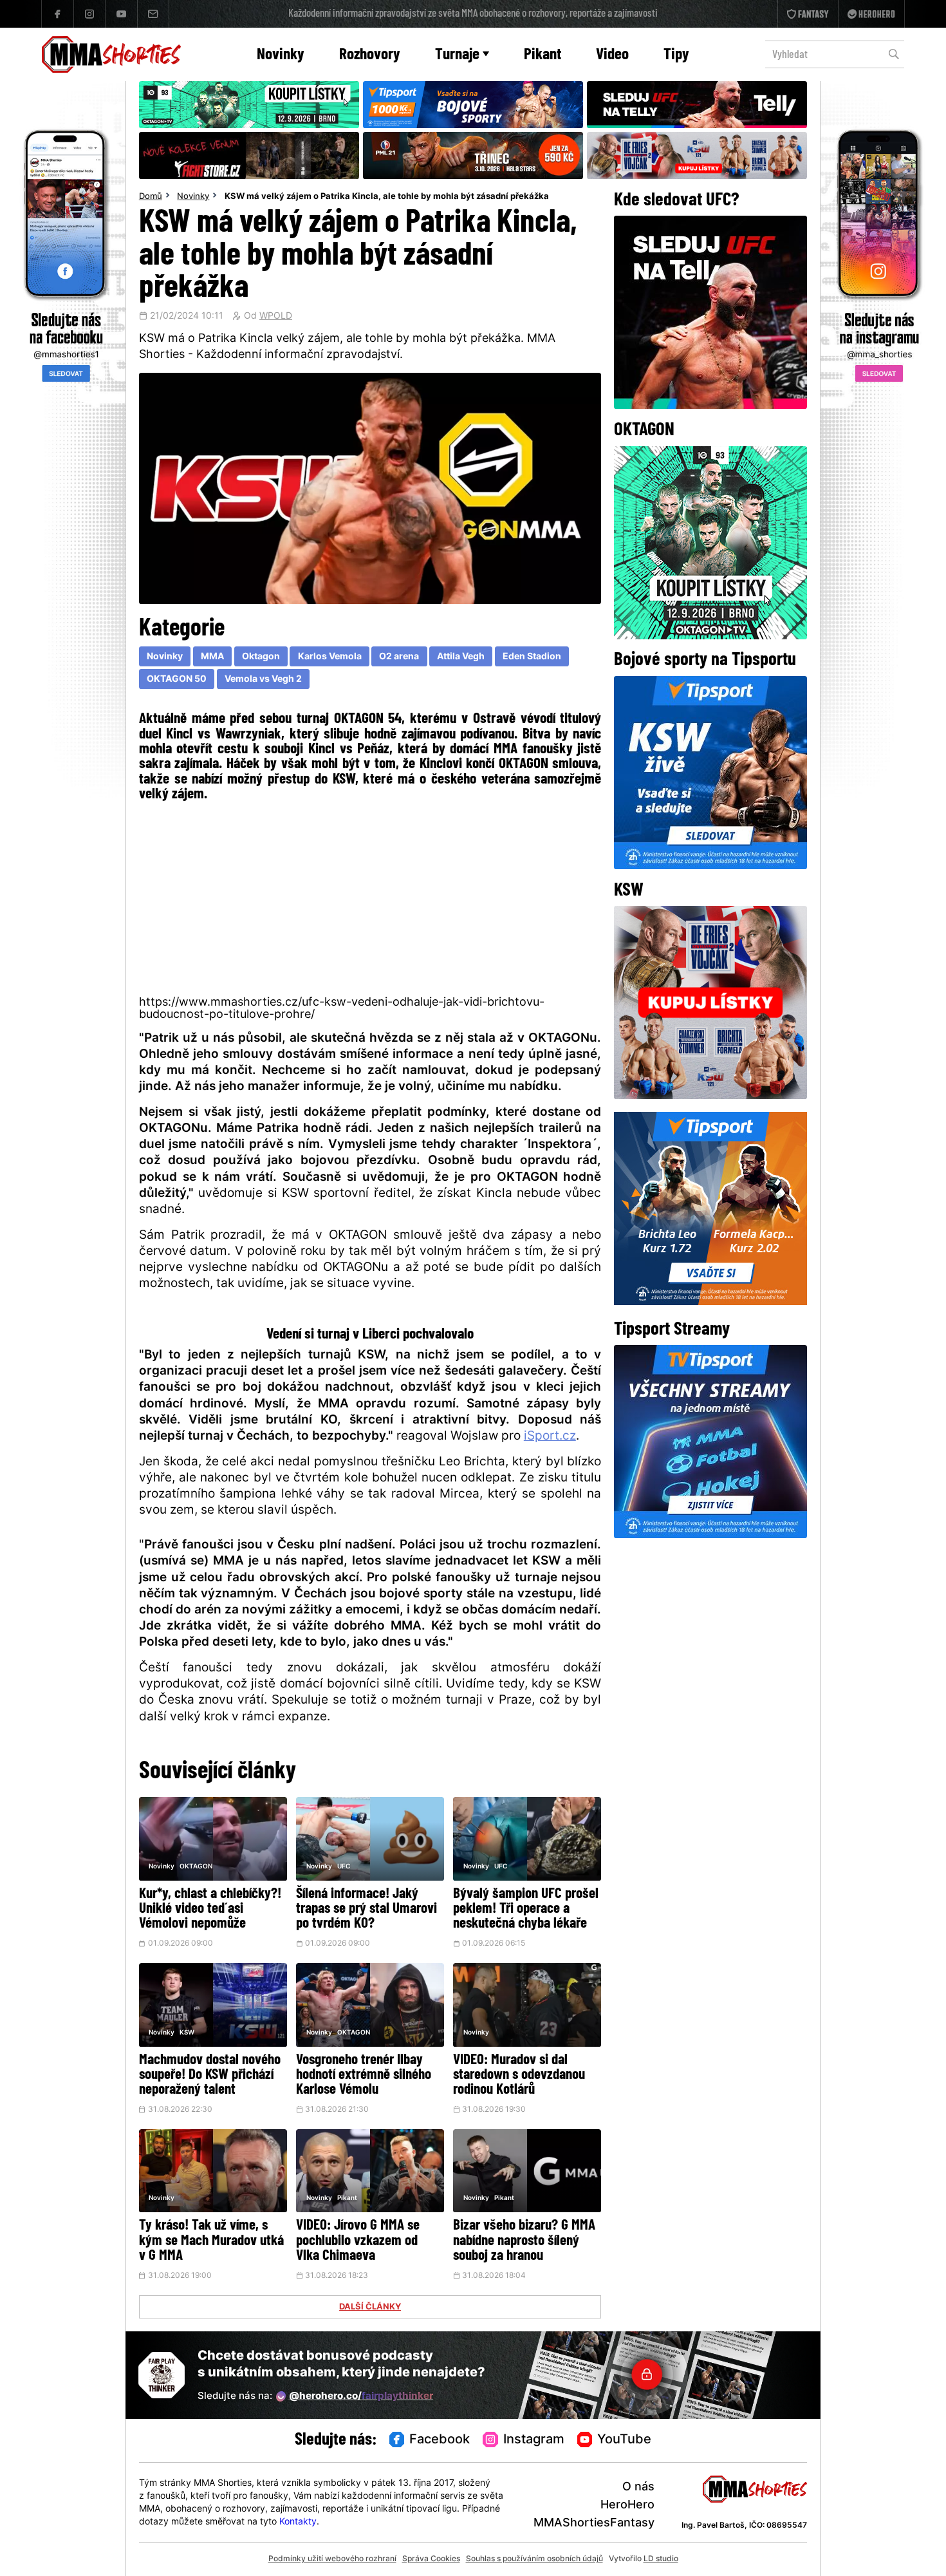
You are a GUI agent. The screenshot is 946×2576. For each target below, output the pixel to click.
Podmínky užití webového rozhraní (332, 2559)
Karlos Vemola (330, 657)
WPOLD (276, 317)
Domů (151, 197)
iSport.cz (550, 1437)
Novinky (281, 55)
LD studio (661, 2559)
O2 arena (399, 657)
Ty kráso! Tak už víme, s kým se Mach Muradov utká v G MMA (211, 2241)
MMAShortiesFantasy (594, 2524)
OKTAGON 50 (177, 680)
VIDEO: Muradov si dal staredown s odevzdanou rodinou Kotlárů (519, 2075)
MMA (212, 657)
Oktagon (261, 657)
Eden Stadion (532, 657)
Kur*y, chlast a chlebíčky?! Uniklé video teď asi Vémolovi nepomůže (210, 1909)
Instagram (534, 2440)
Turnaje (457, 55)
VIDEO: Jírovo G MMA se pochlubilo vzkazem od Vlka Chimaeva (358, 2241)
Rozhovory (370, 55)
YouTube (624, 2440)
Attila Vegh (461, 657)
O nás (638, 2487)
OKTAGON (196, 1867)
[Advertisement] (370, 898)
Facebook (440, 2440)
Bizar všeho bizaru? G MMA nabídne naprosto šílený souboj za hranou (524, 2241)
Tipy (676, 55)
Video (612, 55)
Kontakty (298, 2522)
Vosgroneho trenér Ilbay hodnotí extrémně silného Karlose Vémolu (364, 2075)
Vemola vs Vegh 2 (263, 680)
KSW (187, 2033)
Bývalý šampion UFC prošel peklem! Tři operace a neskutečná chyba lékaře (526, 1909)
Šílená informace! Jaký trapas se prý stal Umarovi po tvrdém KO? (366, 1909)
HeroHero (627, 2505)
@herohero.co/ (361, 2397)
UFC (344, 1867)
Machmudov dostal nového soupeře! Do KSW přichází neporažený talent (210, 2075)
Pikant (543, 55)
